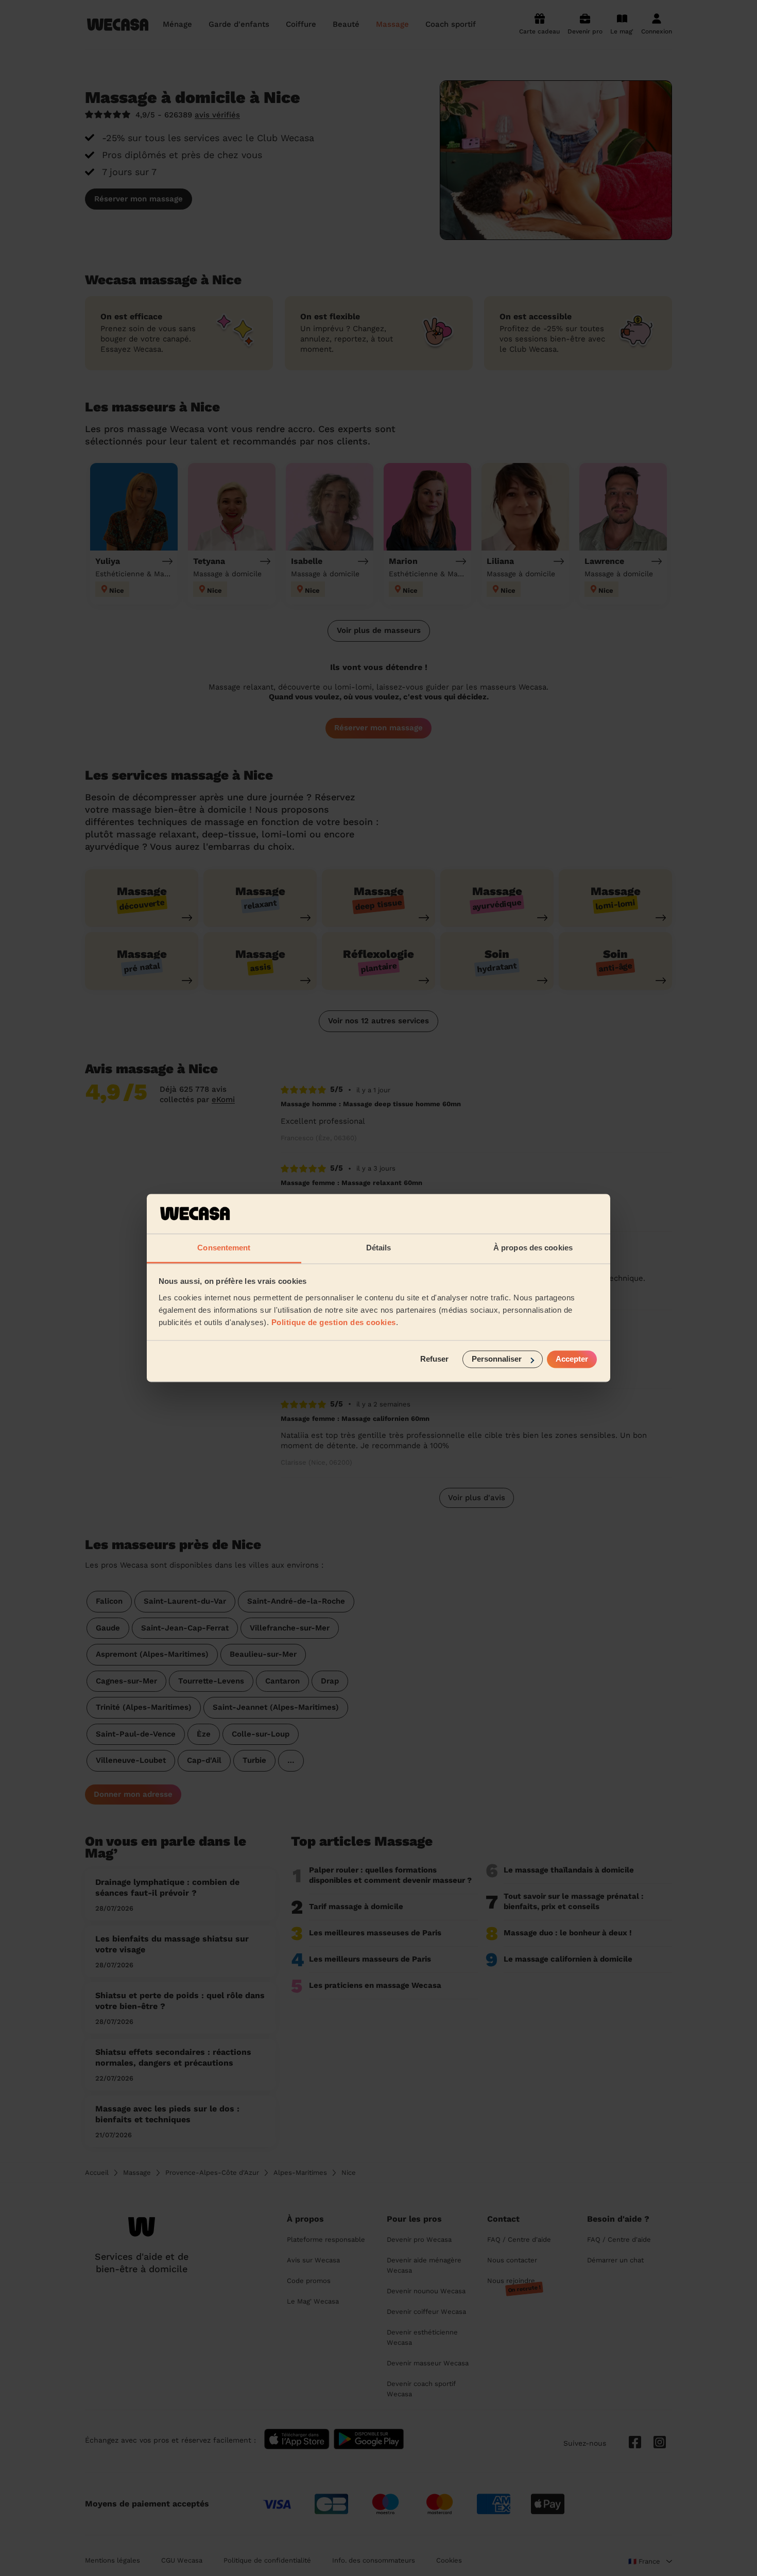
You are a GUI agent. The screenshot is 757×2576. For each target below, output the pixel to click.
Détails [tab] (379, 1248)
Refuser (434, 1359)
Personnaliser (497, 1359)
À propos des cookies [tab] (533, 1248)
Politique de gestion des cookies (334, 1322)
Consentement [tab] (224, 1248)
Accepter (572, 1359)
